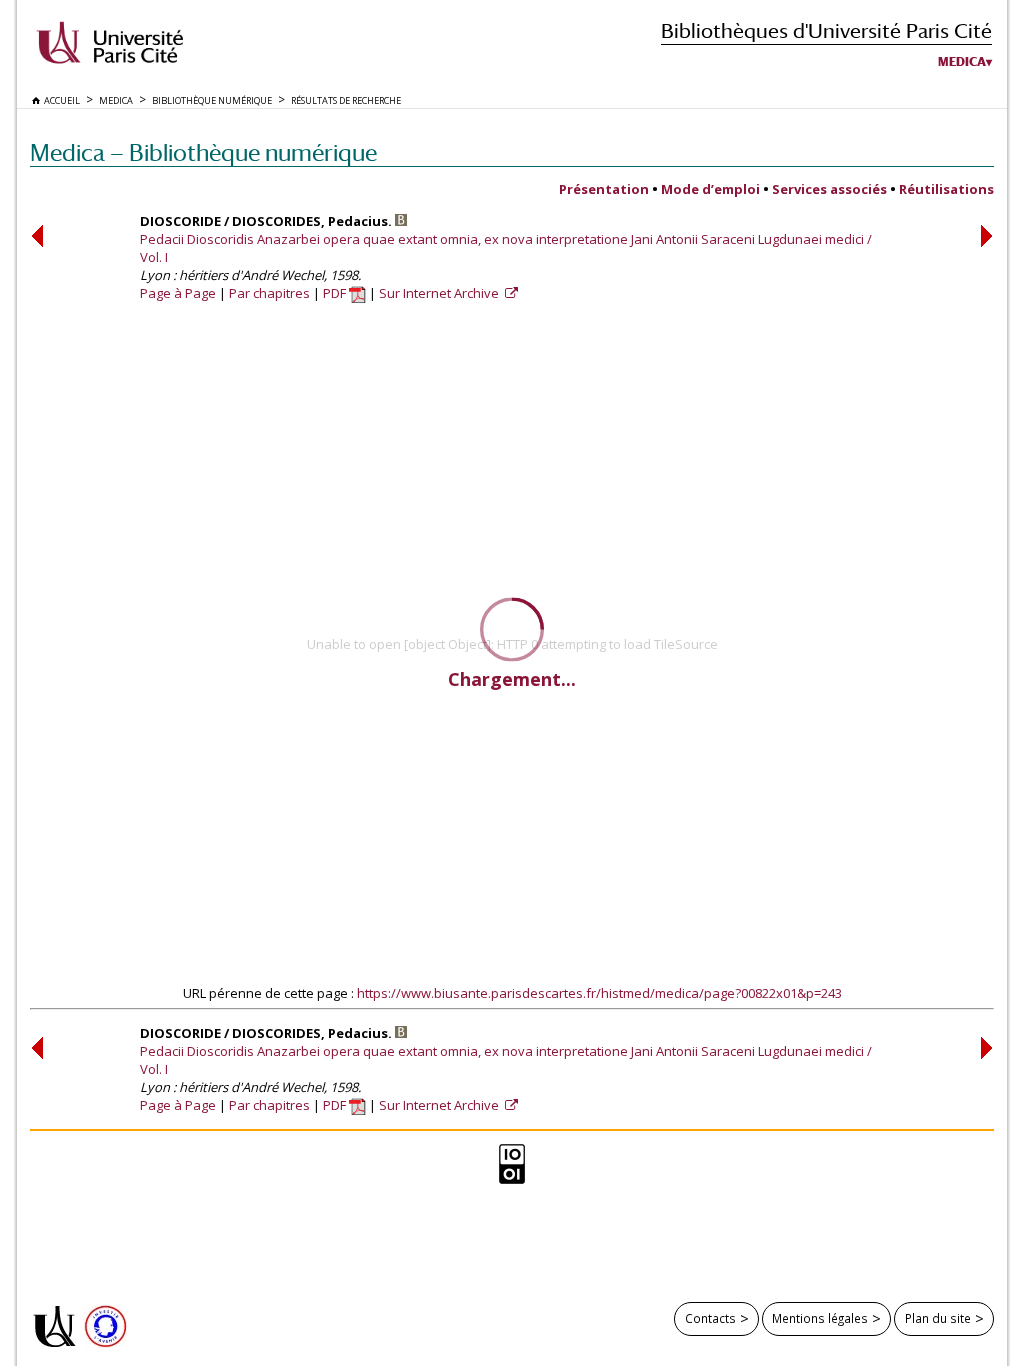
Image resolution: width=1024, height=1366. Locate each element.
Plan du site (938, 1318)
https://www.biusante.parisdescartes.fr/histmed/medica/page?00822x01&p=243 (599, 993)
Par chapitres (269, 293)
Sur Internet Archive (440, 293)
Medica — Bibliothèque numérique (203, 152)
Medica (962, 62)
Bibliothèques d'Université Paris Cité (826, 30)
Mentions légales (820, 1318)
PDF (336, 293)
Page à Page (178, 293)
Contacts (710, 1318)
